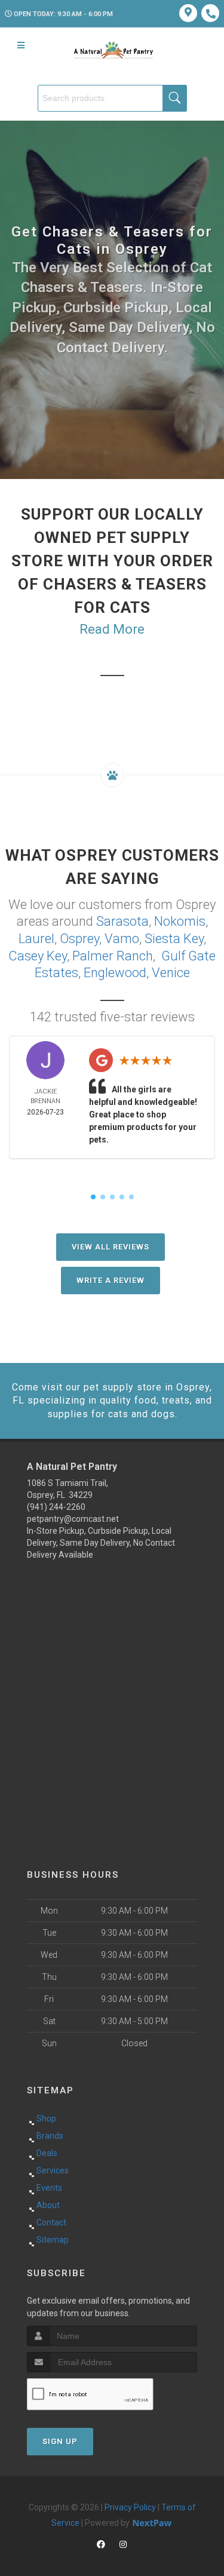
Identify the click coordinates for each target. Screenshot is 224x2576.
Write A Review (111, 1280)
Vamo (122, 939)
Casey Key (38, 956)
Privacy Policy (130, 2507)
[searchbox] (112, 98)
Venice (171, 973)
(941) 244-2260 (56, 1507)
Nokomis (180, 921)
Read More (112, 629)
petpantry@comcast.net (73, 1519)
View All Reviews (111, 1247)
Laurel (36, 939)
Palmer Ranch (113, 956)
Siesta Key (174, 939)
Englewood (115, 973)
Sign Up (60, 2441)
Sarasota (122, 921)
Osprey (79, 939)
